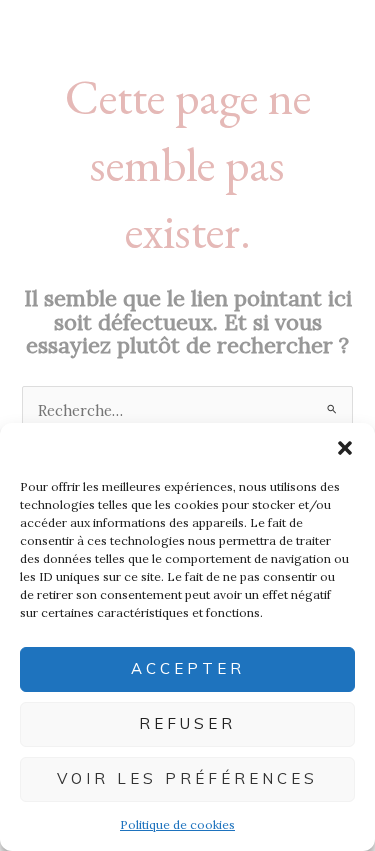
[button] (345, 448)
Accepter (188, 668)
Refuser (187, 723)
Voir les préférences (187, 778)
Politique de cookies (177, 824)
